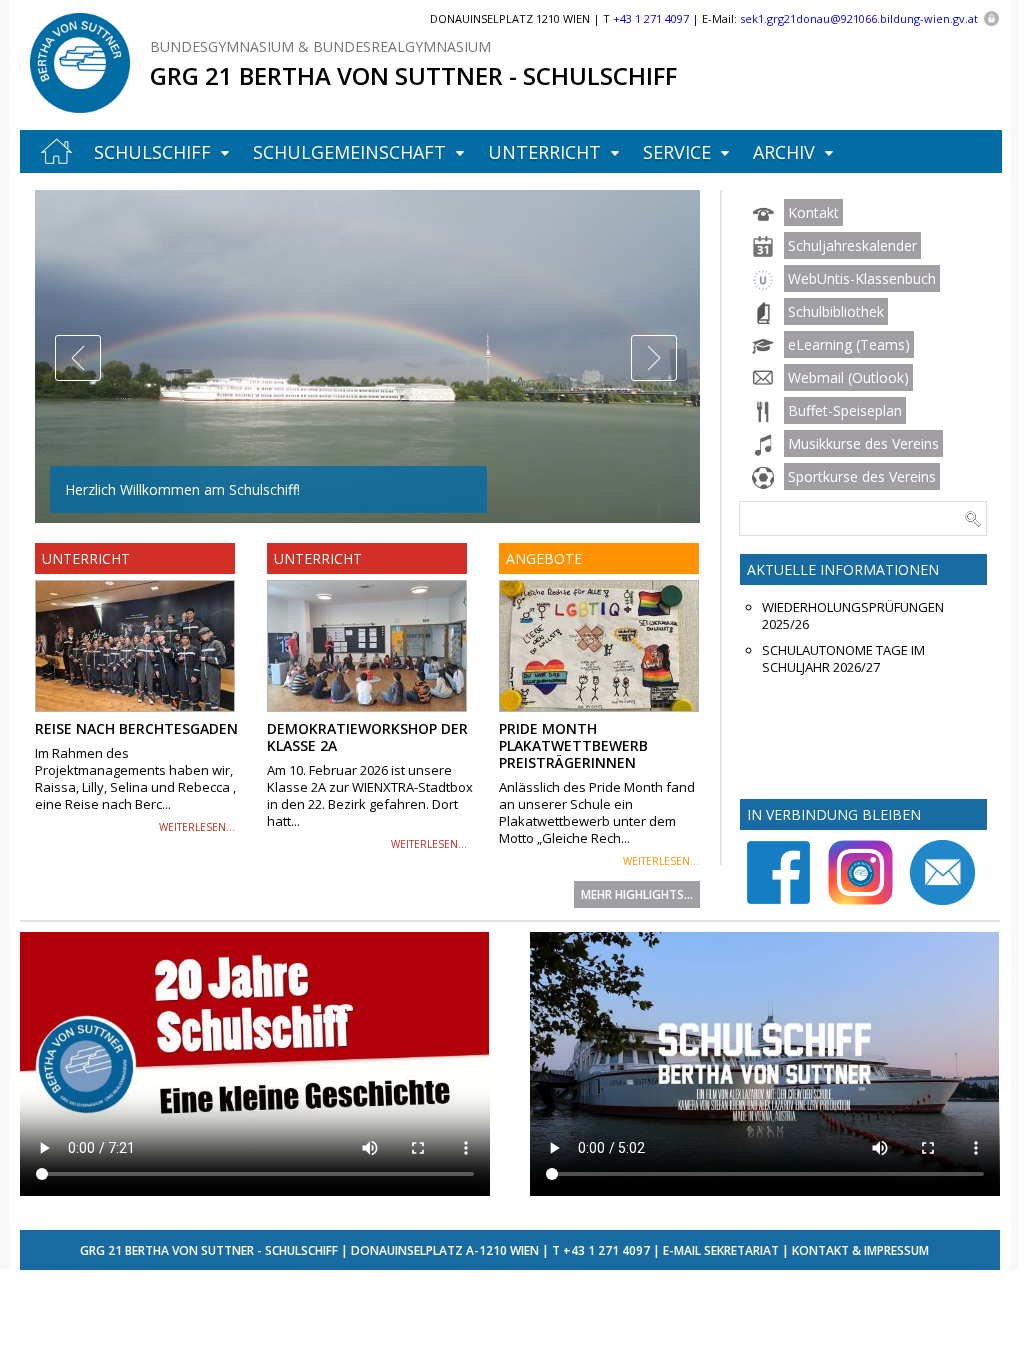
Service (677, 152)
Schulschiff (152, 152)
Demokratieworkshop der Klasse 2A (367, 737)
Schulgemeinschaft (349, 152)
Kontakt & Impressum (860, 1250)
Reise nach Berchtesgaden (136, 728)
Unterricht (544, 152)
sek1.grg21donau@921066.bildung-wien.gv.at (859, 18)
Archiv (784, 152)
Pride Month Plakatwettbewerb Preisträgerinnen (573, 745)
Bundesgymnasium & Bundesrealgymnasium (320, 46)
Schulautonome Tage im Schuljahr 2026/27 (843, 659)
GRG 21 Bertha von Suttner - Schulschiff (413, 75)
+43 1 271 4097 (606, 1250)
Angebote (544, 558)
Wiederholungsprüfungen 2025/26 (853, 616)
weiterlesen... (197, 827)
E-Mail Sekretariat (721, 1250)
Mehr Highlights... (637, 894)
